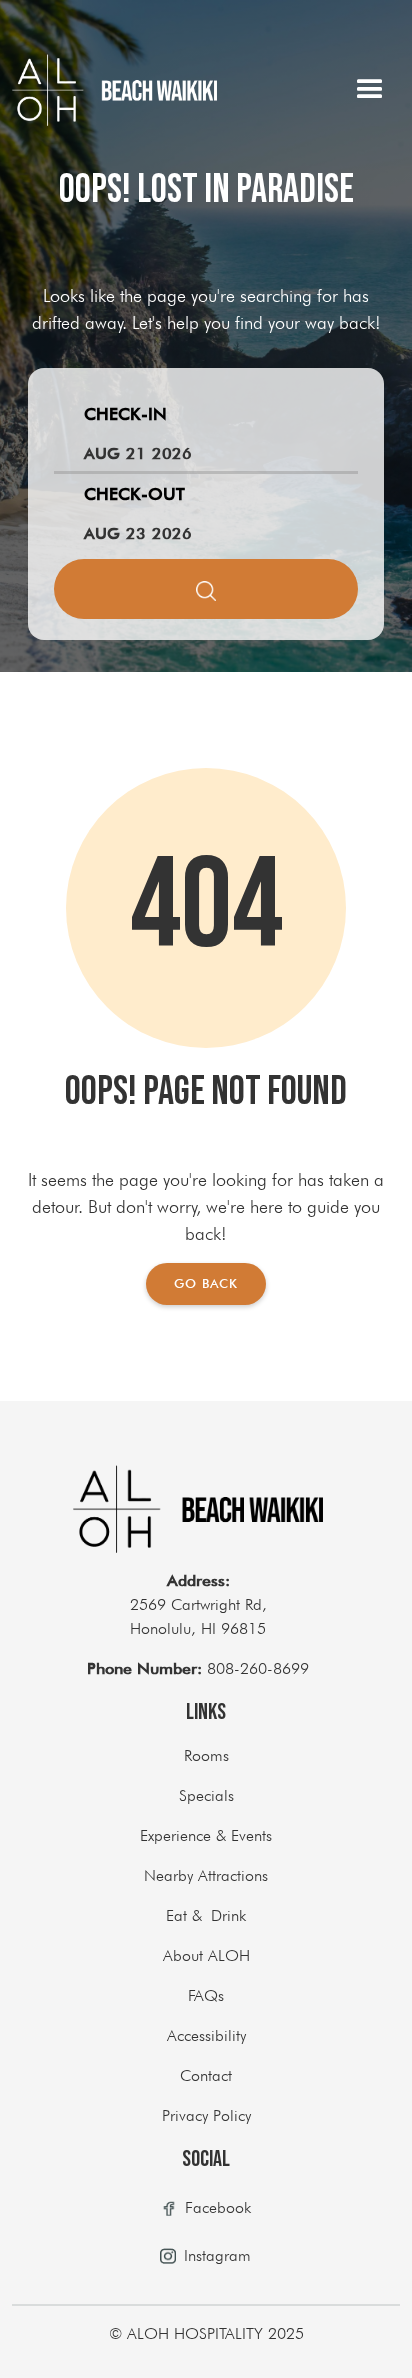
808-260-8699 (198, 1668)
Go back (206, 1283)
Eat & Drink (206, 1915)
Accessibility (206, 2035)
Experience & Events (206, 1835)
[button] (370, 90)
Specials (206, 1795)
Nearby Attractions (206, 1875)
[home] (114, 90)
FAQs (206, 1995)
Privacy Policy (206, 2115)
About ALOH (206, 1955)
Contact (206, 2075)
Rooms (206, 1755)
